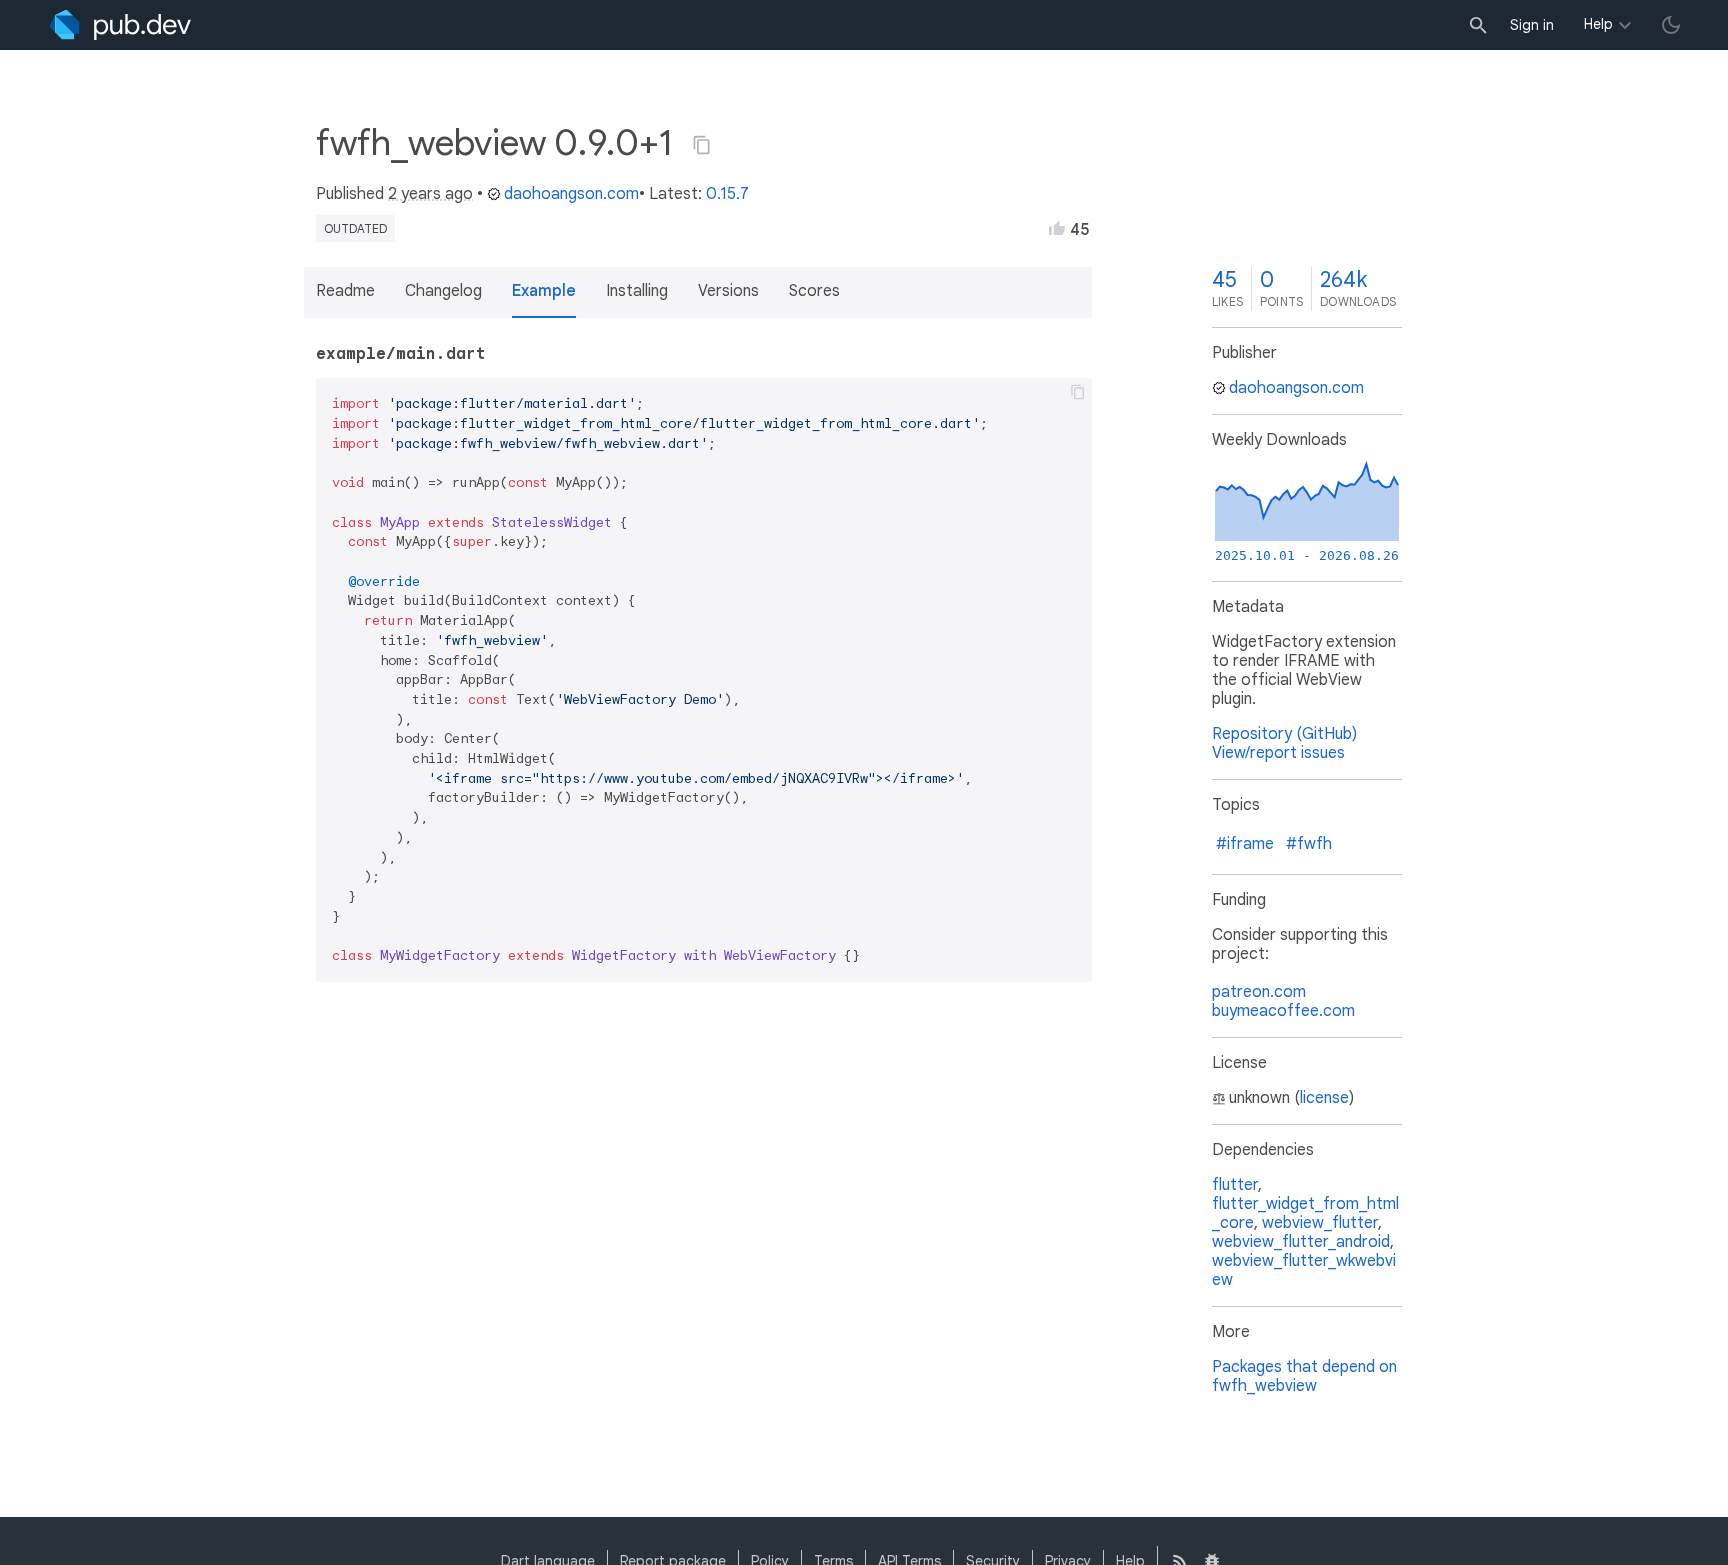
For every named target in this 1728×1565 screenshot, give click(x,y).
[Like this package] (1057, 228)
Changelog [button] (443, 291)
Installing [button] (637, 291)
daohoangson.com (571, 194)
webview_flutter (1320, 1223)
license (1324, 1098)
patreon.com (1259, 992)
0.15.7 (727, 194)
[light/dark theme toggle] (1671, 25)
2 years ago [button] (430, 194)
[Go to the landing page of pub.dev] (120, 25)
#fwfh (1309, 844)
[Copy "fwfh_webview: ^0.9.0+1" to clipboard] (702, 145)
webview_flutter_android (1301, 1242)
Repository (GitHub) (1284, 734)
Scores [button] (814, 291)
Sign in (1532, 25)
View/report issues (1278, 753)
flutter (1235, 1185)
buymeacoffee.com (1283, 1011)
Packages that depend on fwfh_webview (1304, 1376)
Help (1598, 24)
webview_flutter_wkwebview (1304, 1270)
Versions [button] (728, 291)
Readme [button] (345, 291)
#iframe (1245, 844)
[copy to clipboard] (1078, 392)
